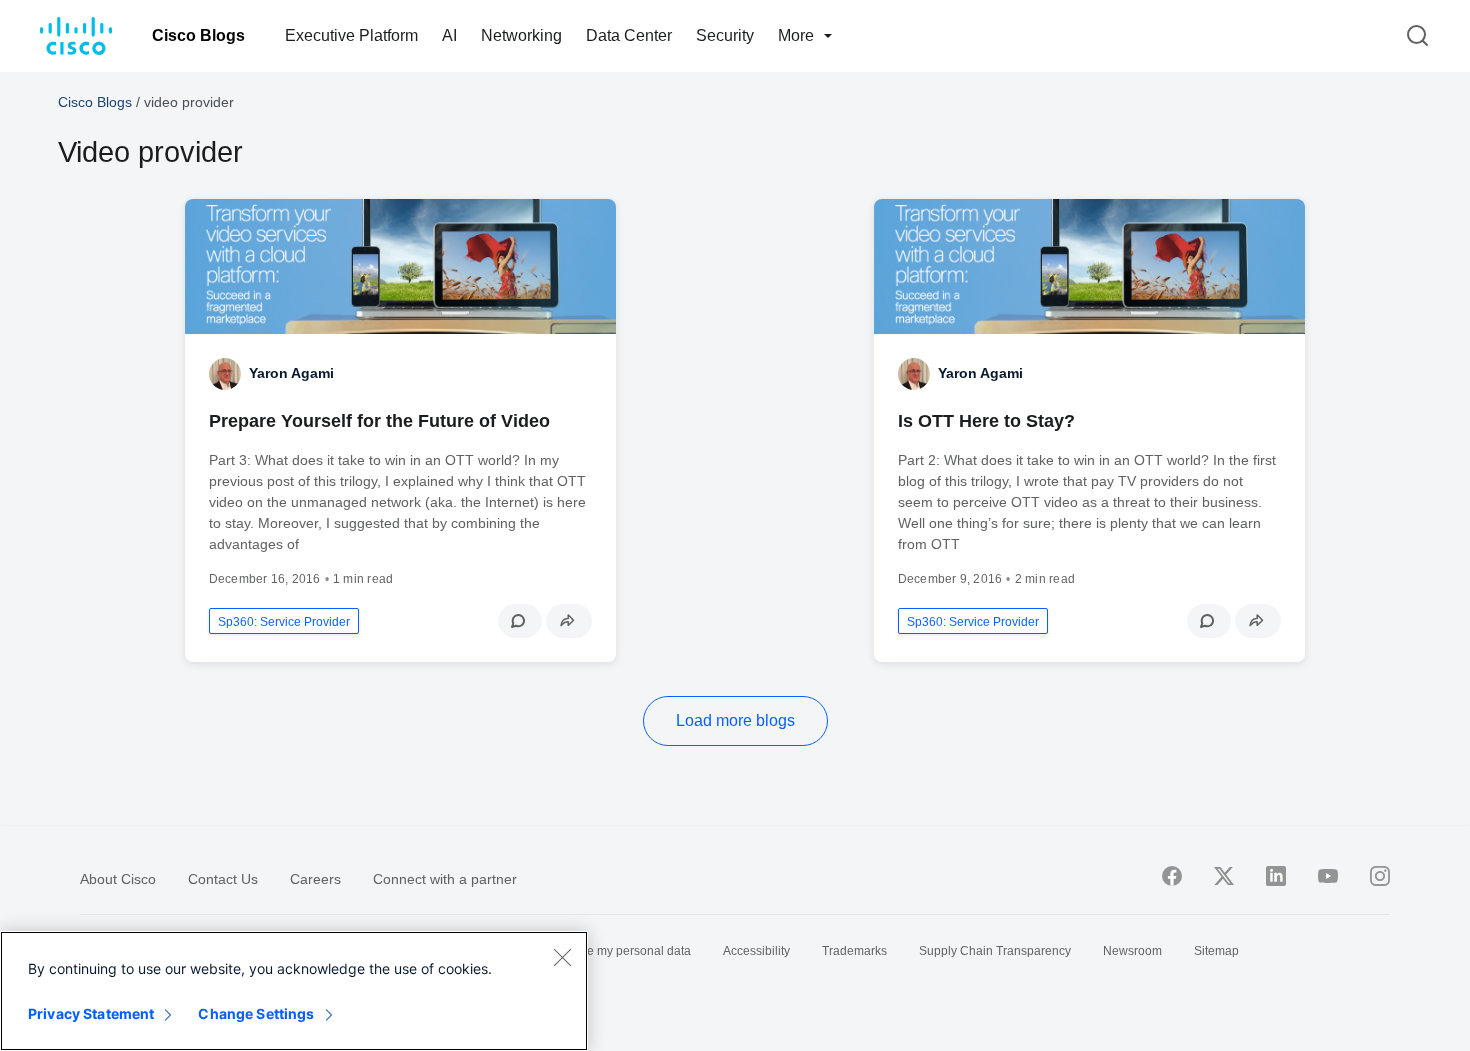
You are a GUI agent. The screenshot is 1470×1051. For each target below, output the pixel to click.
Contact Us (223, 879)
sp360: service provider (284, 622)
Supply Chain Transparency (995, 951)
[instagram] (1380, 876)
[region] (294, 991)
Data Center (629, 35)
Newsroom (1132, 951)
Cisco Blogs (198, 35)
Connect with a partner (445, 879)
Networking (521, 35)
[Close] (562, 957)
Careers (315, 879)
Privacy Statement (91, 1013)
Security (725, 35)
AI (449, 35)
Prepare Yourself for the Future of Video (379, 421)
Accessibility (756, 951)
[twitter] (1224, 876)
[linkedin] (1276, 876)
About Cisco (118, 879)
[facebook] (1172, 876)
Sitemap (1216, 951)
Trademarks (854, 951)
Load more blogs (735, 720)
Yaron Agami (291, 373)
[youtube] (1328, 876)
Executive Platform (351, 35)
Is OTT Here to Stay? (986, 421)
